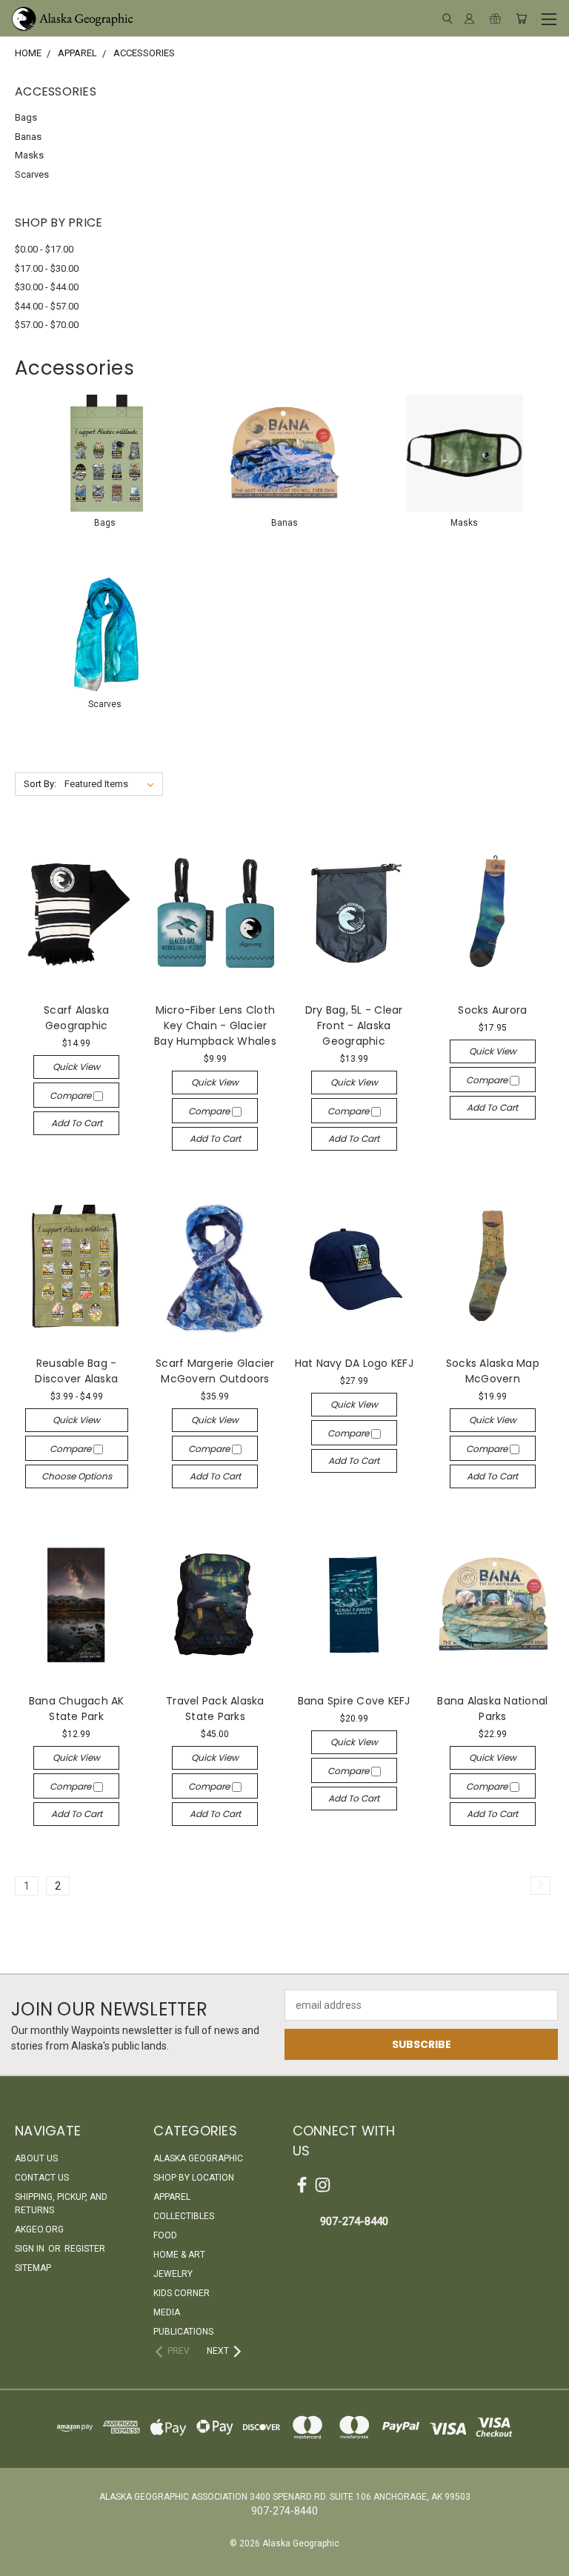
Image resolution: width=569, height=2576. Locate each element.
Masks (29, 155)
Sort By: (40, 784)
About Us (36, 2158)
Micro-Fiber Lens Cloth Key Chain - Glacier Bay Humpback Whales (215, 1026)
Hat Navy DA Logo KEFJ (354, 1363)
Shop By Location (194, 2178)
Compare (71, 1095)
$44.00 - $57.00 (47, 306)
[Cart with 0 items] (521, 19)
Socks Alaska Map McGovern (493, 1371)
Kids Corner (182, 2293)
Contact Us (42, 2178)
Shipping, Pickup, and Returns (61, 2204)
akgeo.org (39, 2229)
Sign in (31, 2249)
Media (167, 2312)
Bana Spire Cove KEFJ (354, 1701)
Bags (26, 117)
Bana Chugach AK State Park (77, 1709)
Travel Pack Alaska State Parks (215, 1709)
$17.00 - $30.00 (47, 268)
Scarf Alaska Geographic (76, 1018)
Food (165, 2235)
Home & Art (179, 2255)
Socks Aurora (492, 1010)
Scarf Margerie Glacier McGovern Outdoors (215, 1371)
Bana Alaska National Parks (492, 1709)
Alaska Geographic (198, 2158)
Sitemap (33, 2268)
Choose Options (77, 1476)
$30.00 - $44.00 (47, 287)
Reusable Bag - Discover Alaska (76, 1371)
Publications (183, 2332)
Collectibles (184, 2216)
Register (85, 2249)
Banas (28, 137)
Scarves (32, 174)
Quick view (76, 1067)
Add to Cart (77, 1123)
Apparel (172, 2197)
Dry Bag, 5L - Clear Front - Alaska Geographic (354, 1026)
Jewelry (173, 2274)
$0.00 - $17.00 (44, 249)
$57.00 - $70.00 (47, 325)
